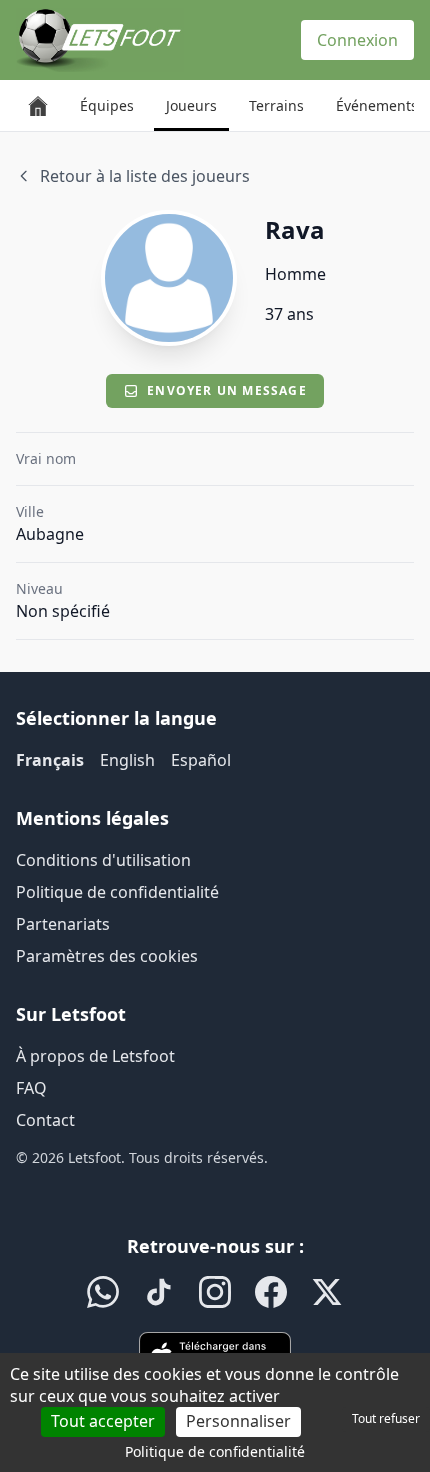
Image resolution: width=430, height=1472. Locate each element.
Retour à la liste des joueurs (145, 176)
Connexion (357, 40)
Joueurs (191, 105)
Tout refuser (386, 1418)
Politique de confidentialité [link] (215, 1451)
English (127, 760)
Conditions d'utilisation (103, 860)
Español (201, 760)
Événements (377, 105)
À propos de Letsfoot (95, 1056)
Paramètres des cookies (107, 956)
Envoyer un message (227, 390)
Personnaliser (238, 1421)
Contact (45, 1120)
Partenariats (63, 924)
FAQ (31, 1088)
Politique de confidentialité (117, 892)
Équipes (107, 105)
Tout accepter (103, 1421)
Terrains (276, 105)
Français (50, 760)
